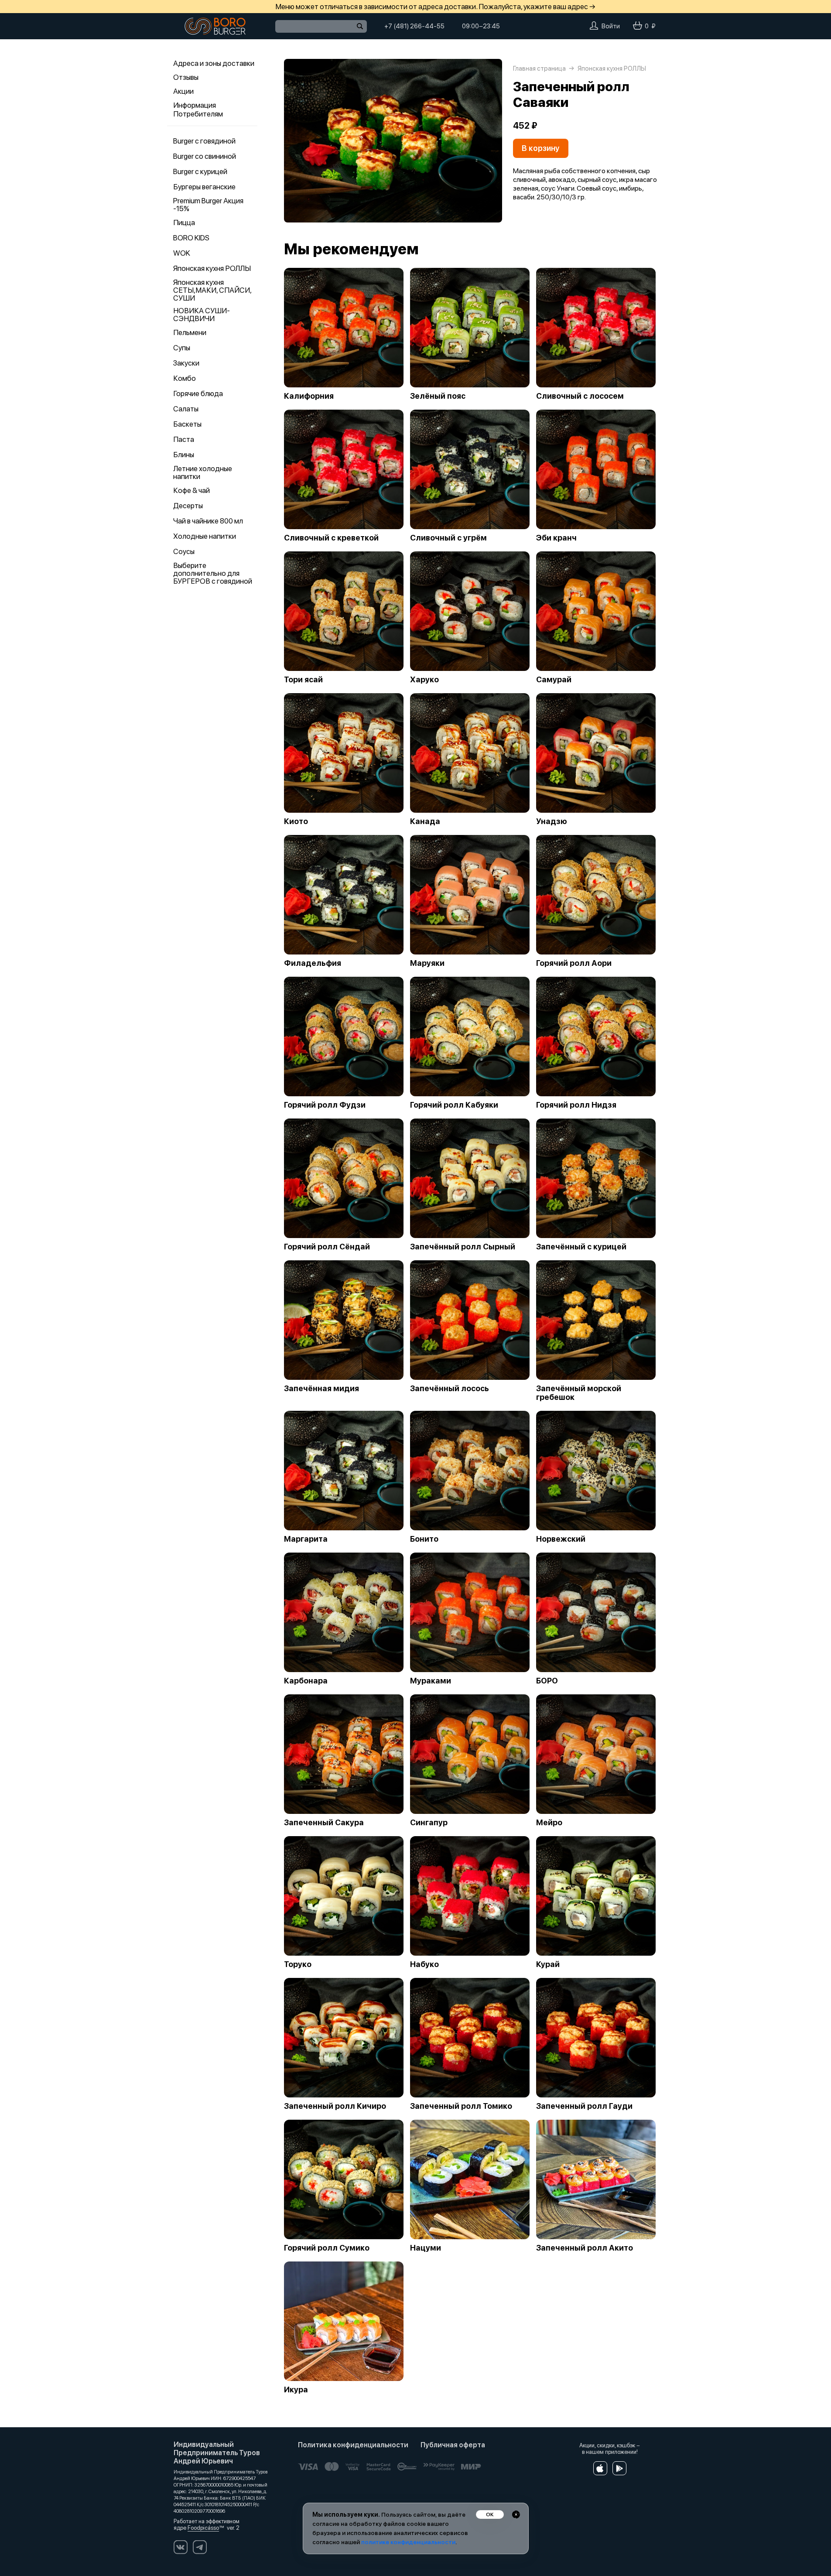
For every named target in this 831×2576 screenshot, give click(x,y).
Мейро (549, 1823)
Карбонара (306, 1681)
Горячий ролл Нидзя (576, 1105)
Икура (296, 2390)
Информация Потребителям (198, 109)
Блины (184, 455)
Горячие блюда (198, 393)
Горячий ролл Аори (574, 963)
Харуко (424, 680)
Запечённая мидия (321, 1389)
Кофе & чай (192, 490)
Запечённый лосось (450, 1389)
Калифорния (309, 396)
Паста (184, 439)
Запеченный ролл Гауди (584, 2106)
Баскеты (187, 424)
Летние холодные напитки (203, 472)
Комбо (185, 378)
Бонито (424, 1539)
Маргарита (306, 1539)
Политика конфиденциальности (353, 2445)
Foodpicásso (203, 2528)
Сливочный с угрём (448, 538)
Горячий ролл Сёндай (327, 1247)
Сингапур (429, 1823)
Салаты (186, 409)
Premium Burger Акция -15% (208, 205)
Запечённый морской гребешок (579, 1393)
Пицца (184, 222)
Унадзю (552, 821)
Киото (296, 821)
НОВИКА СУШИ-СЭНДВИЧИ (202, 315)
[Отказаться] (516, 2514)
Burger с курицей (200, 171)
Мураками (431, 1681)
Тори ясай (303, 680)
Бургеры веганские (204, 187)
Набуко (424, 1964)
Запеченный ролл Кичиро (335, 2106)
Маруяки (427, 963)
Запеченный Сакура (324, 1823)
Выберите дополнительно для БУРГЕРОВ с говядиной (213, 573)
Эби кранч (556, 538)
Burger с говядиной (204, 141)
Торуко (298, 1964)
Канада (425, 821)
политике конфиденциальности (408, 2542)
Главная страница (539, 68)
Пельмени (190, 332)
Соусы (184, 551)
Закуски (186, 363)
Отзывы (186, 77)
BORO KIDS (191, 238)
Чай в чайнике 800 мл (208, 521)
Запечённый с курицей (581, 1247)
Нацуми (426, 2248)
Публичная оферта (453, 2445)
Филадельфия (313, 963)
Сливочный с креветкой (331, 538)
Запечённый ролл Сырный (463, 1247)
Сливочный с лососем (580, 396)
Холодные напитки (205, 536)
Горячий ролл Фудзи (325, 1105)
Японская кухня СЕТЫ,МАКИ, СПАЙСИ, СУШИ (212, 290)
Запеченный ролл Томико (461, 2106)
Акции (183, 91)
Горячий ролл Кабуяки (454, 1105)
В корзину (541, 148)
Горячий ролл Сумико (327, 2248)
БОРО (547, 1681)
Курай (548, 1964)
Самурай (554, 680)
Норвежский (561, 1539)
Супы (182, 348)
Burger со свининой (205, 156)
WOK (182, 253)
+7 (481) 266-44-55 (414, 26)
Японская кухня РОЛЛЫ (212, 268)
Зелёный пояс (438, 396)
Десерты (188, 506)
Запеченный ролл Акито (585, 2248)
